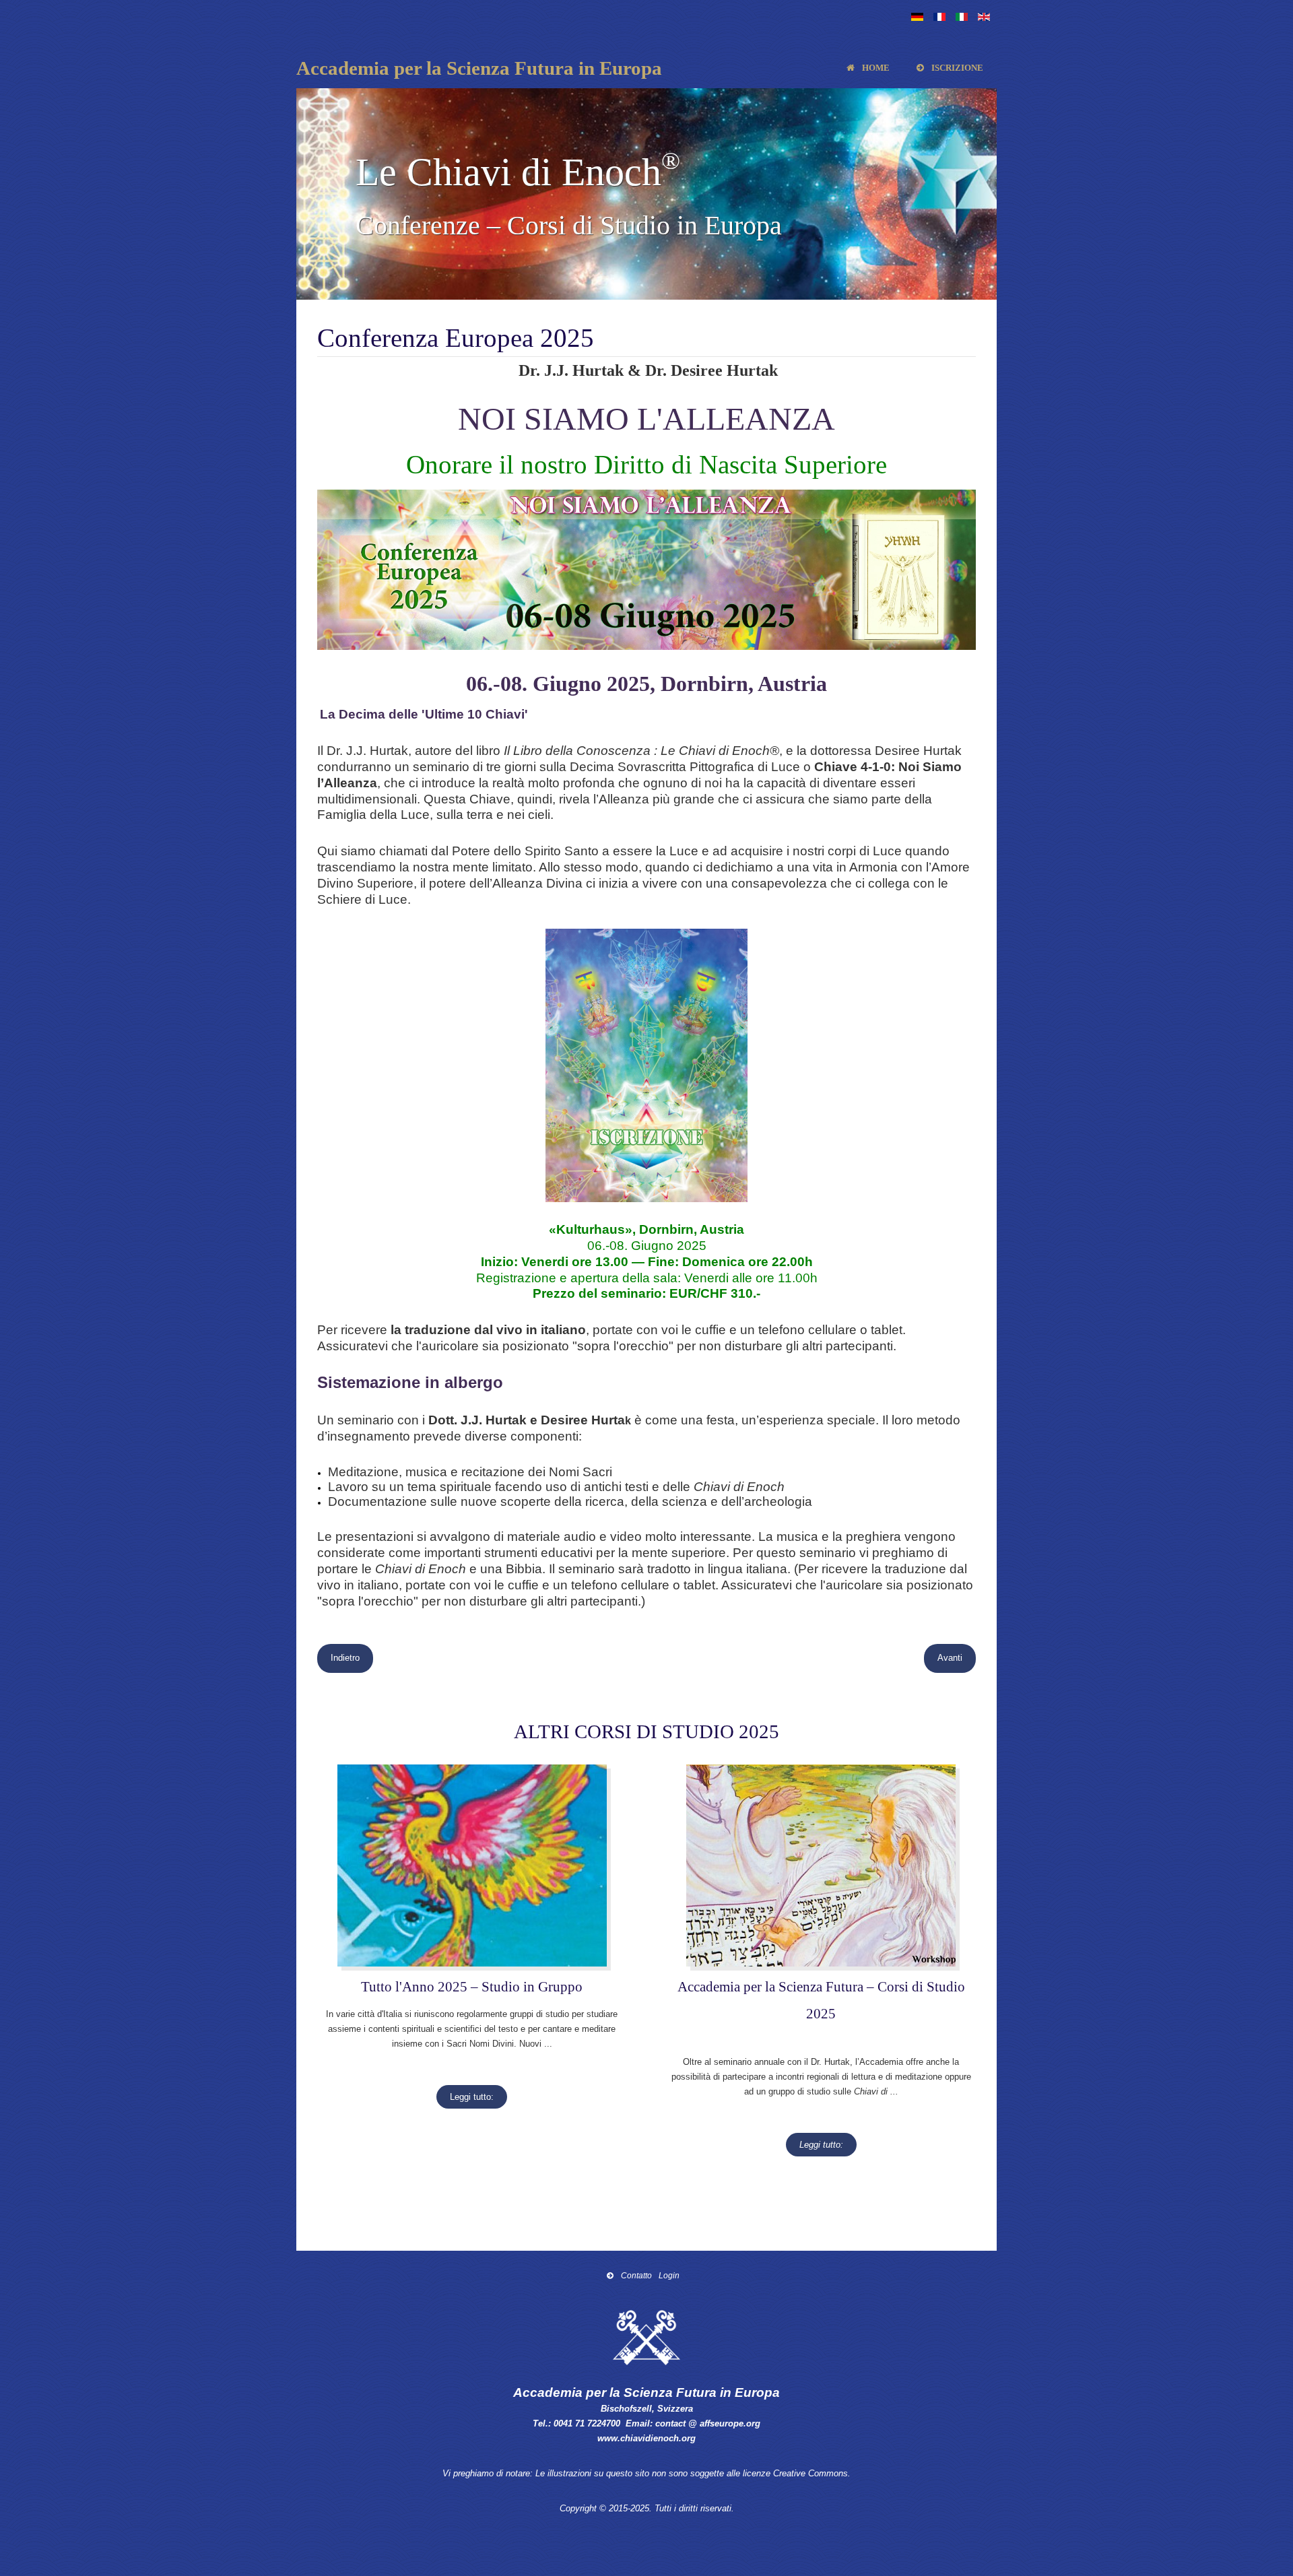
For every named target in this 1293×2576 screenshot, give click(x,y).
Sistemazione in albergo (410, 1382)
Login (669, 2275)
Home (875, 68)
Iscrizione (956, 68)
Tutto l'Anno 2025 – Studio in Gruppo (472, 1986)
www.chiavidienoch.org (646, 2438)
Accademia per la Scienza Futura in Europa (479, 68)
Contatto (635, 2275)
